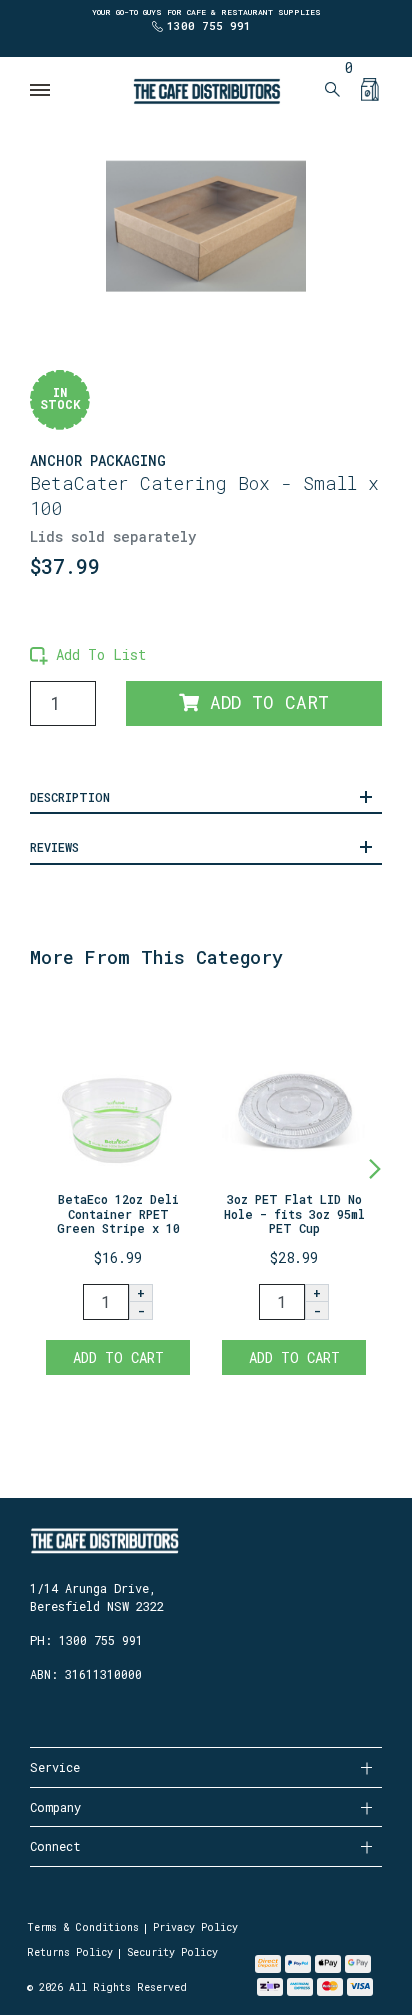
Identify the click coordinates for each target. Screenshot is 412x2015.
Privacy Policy (195, 1927)
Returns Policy (70, 1952)
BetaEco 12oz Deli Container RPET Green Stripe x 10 (118, 1213)
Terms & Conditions (83, 1927)
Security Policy (172, 1952)
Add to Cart (264, 702)
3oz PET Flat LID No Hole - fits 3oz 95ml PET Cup (294, 1213)
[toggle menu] (41, 90)
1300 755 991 (209, 25)
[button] (88, 654)
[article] (118, 1189)
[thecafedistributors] (206, 89)
